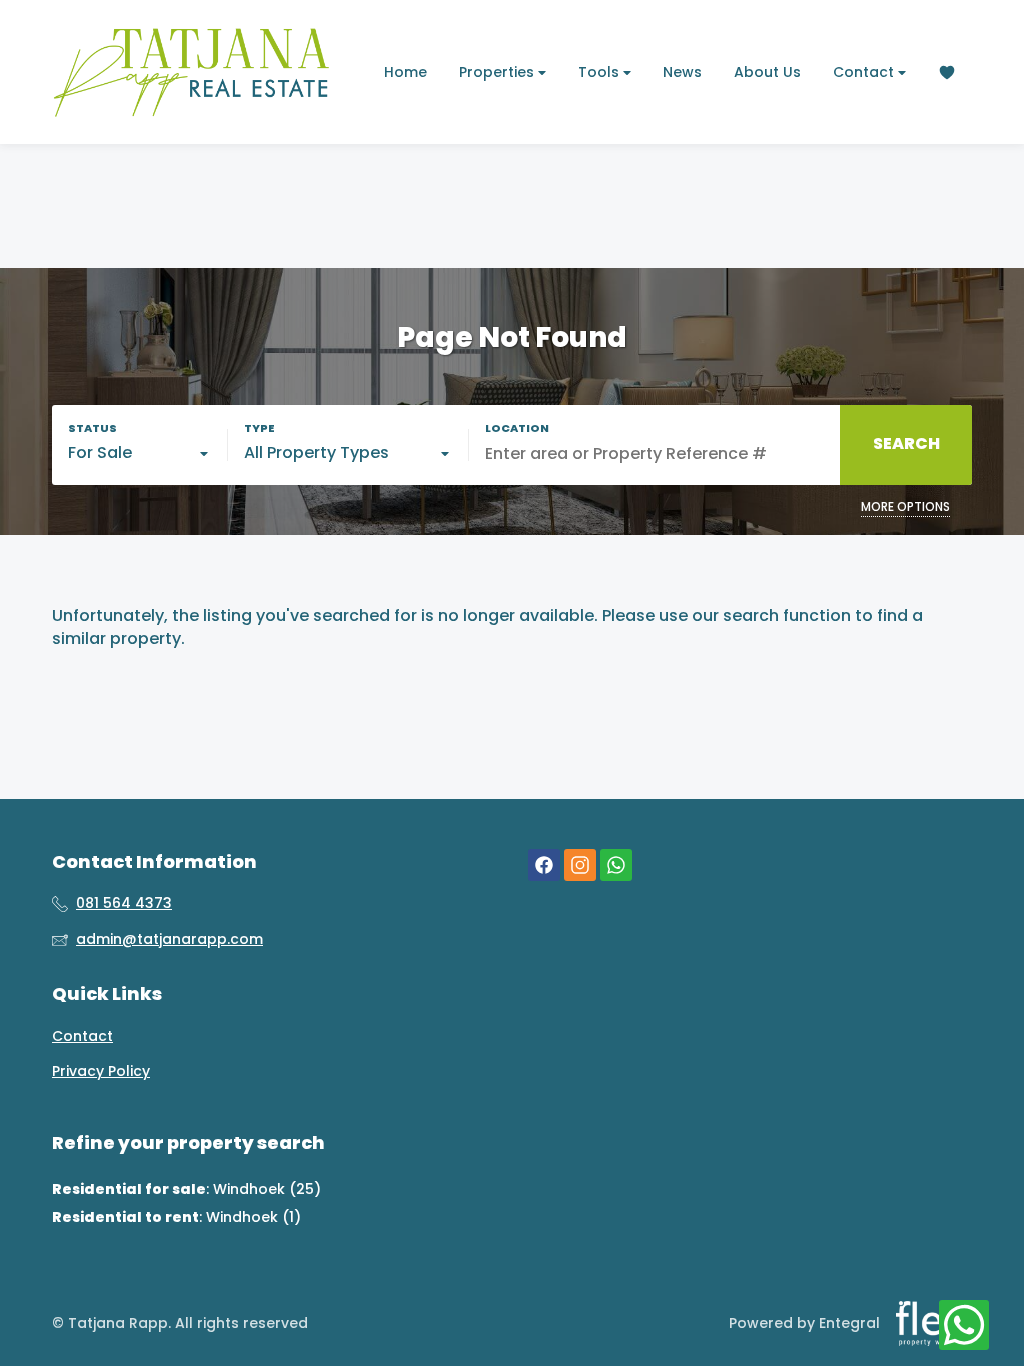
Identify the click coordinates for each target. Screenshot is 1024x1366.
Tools (600, 72)
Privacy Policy (101, 1071)
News (682, 72)
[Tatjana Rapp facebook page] (544, 865)
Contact (865, 72)
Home (405, 72)
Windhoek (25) (267, 1189)
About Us (767, 72)
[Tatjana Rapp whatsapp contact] (616, 865)
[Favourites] (947, 72)
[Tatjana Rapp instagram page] (580, 865)
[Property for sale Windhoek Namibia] (192, 72)
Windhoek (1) (253, 1217)
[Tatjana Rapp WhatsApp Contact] (964, 1326)
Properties (498, 72)
